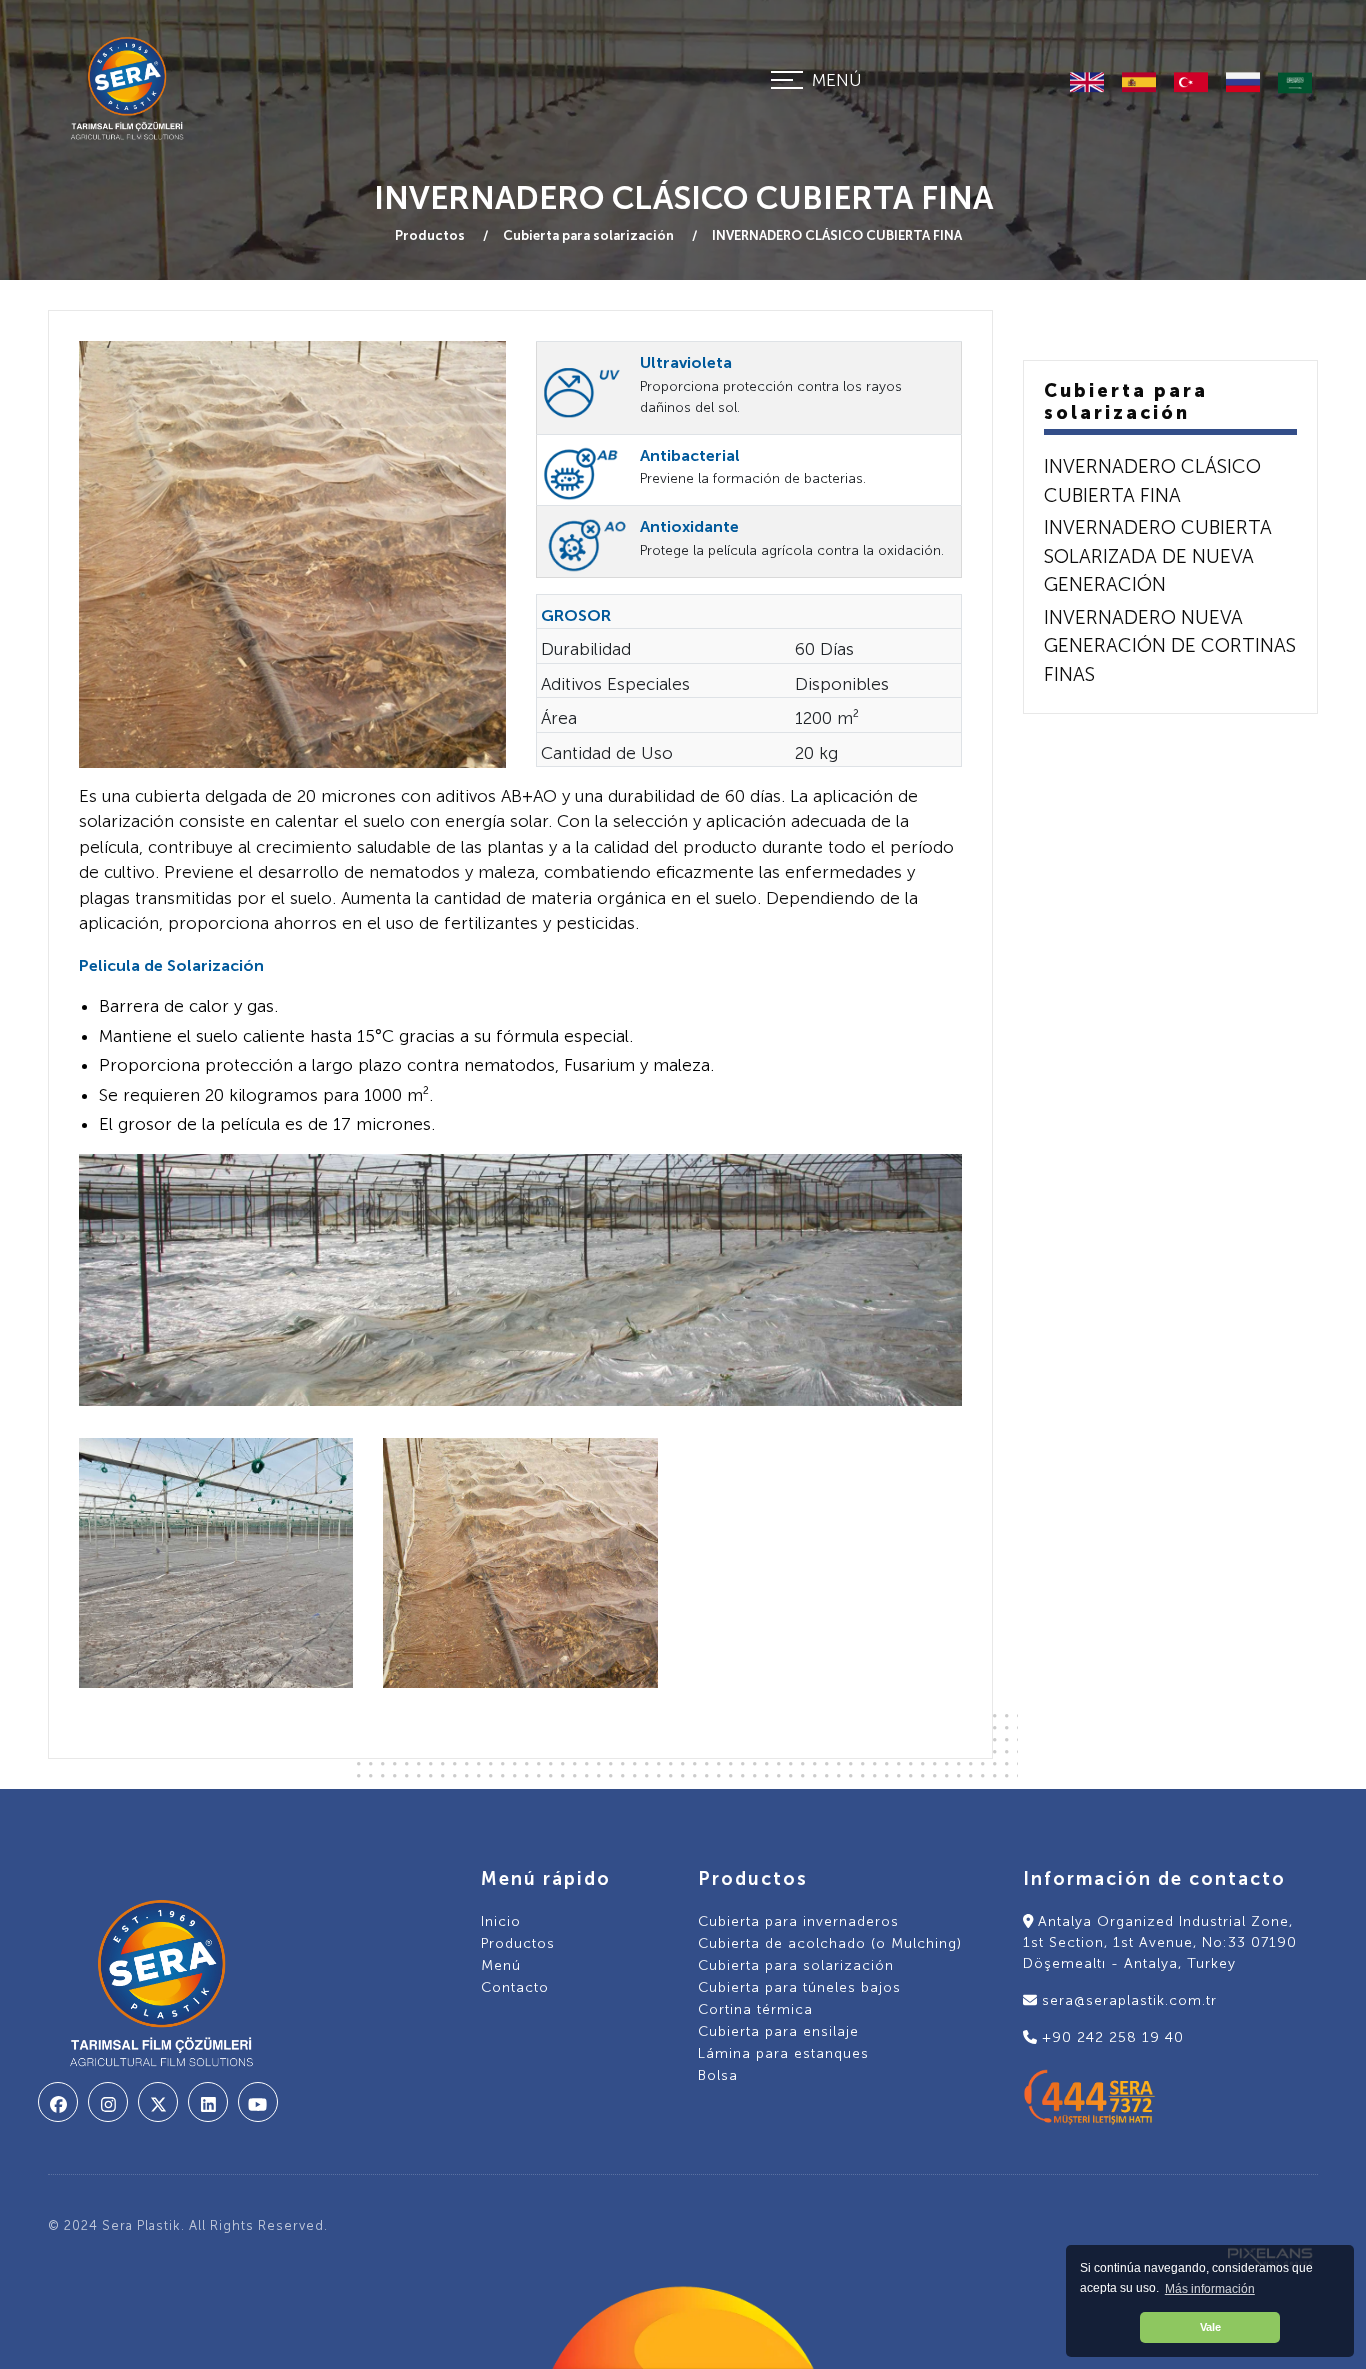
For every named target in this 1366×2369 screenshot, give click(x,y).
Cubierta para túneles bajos (799, 1987)
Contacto (515, 1987)
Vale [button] (1210, 2327)
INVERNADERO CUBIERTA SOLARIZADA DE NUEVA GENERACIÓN (1158, 556)
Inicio (501, 1921)
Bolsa (718, 2075)
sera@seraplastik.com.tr (1127, 2000)
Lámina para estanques (783, 2053)
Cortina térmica (755, 2009)
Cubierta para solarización (590, 235)
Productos (431, 235)
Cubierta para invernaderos (798, 1921)
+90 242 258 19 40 (1110, 2037)
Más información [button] (1210, 2289)
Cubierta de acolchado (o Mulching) (830, 1943)
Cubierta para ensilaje (778, 2031)
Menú (501, 1965)
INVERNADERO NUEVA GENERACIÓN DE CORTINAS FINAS (1170, 646)
